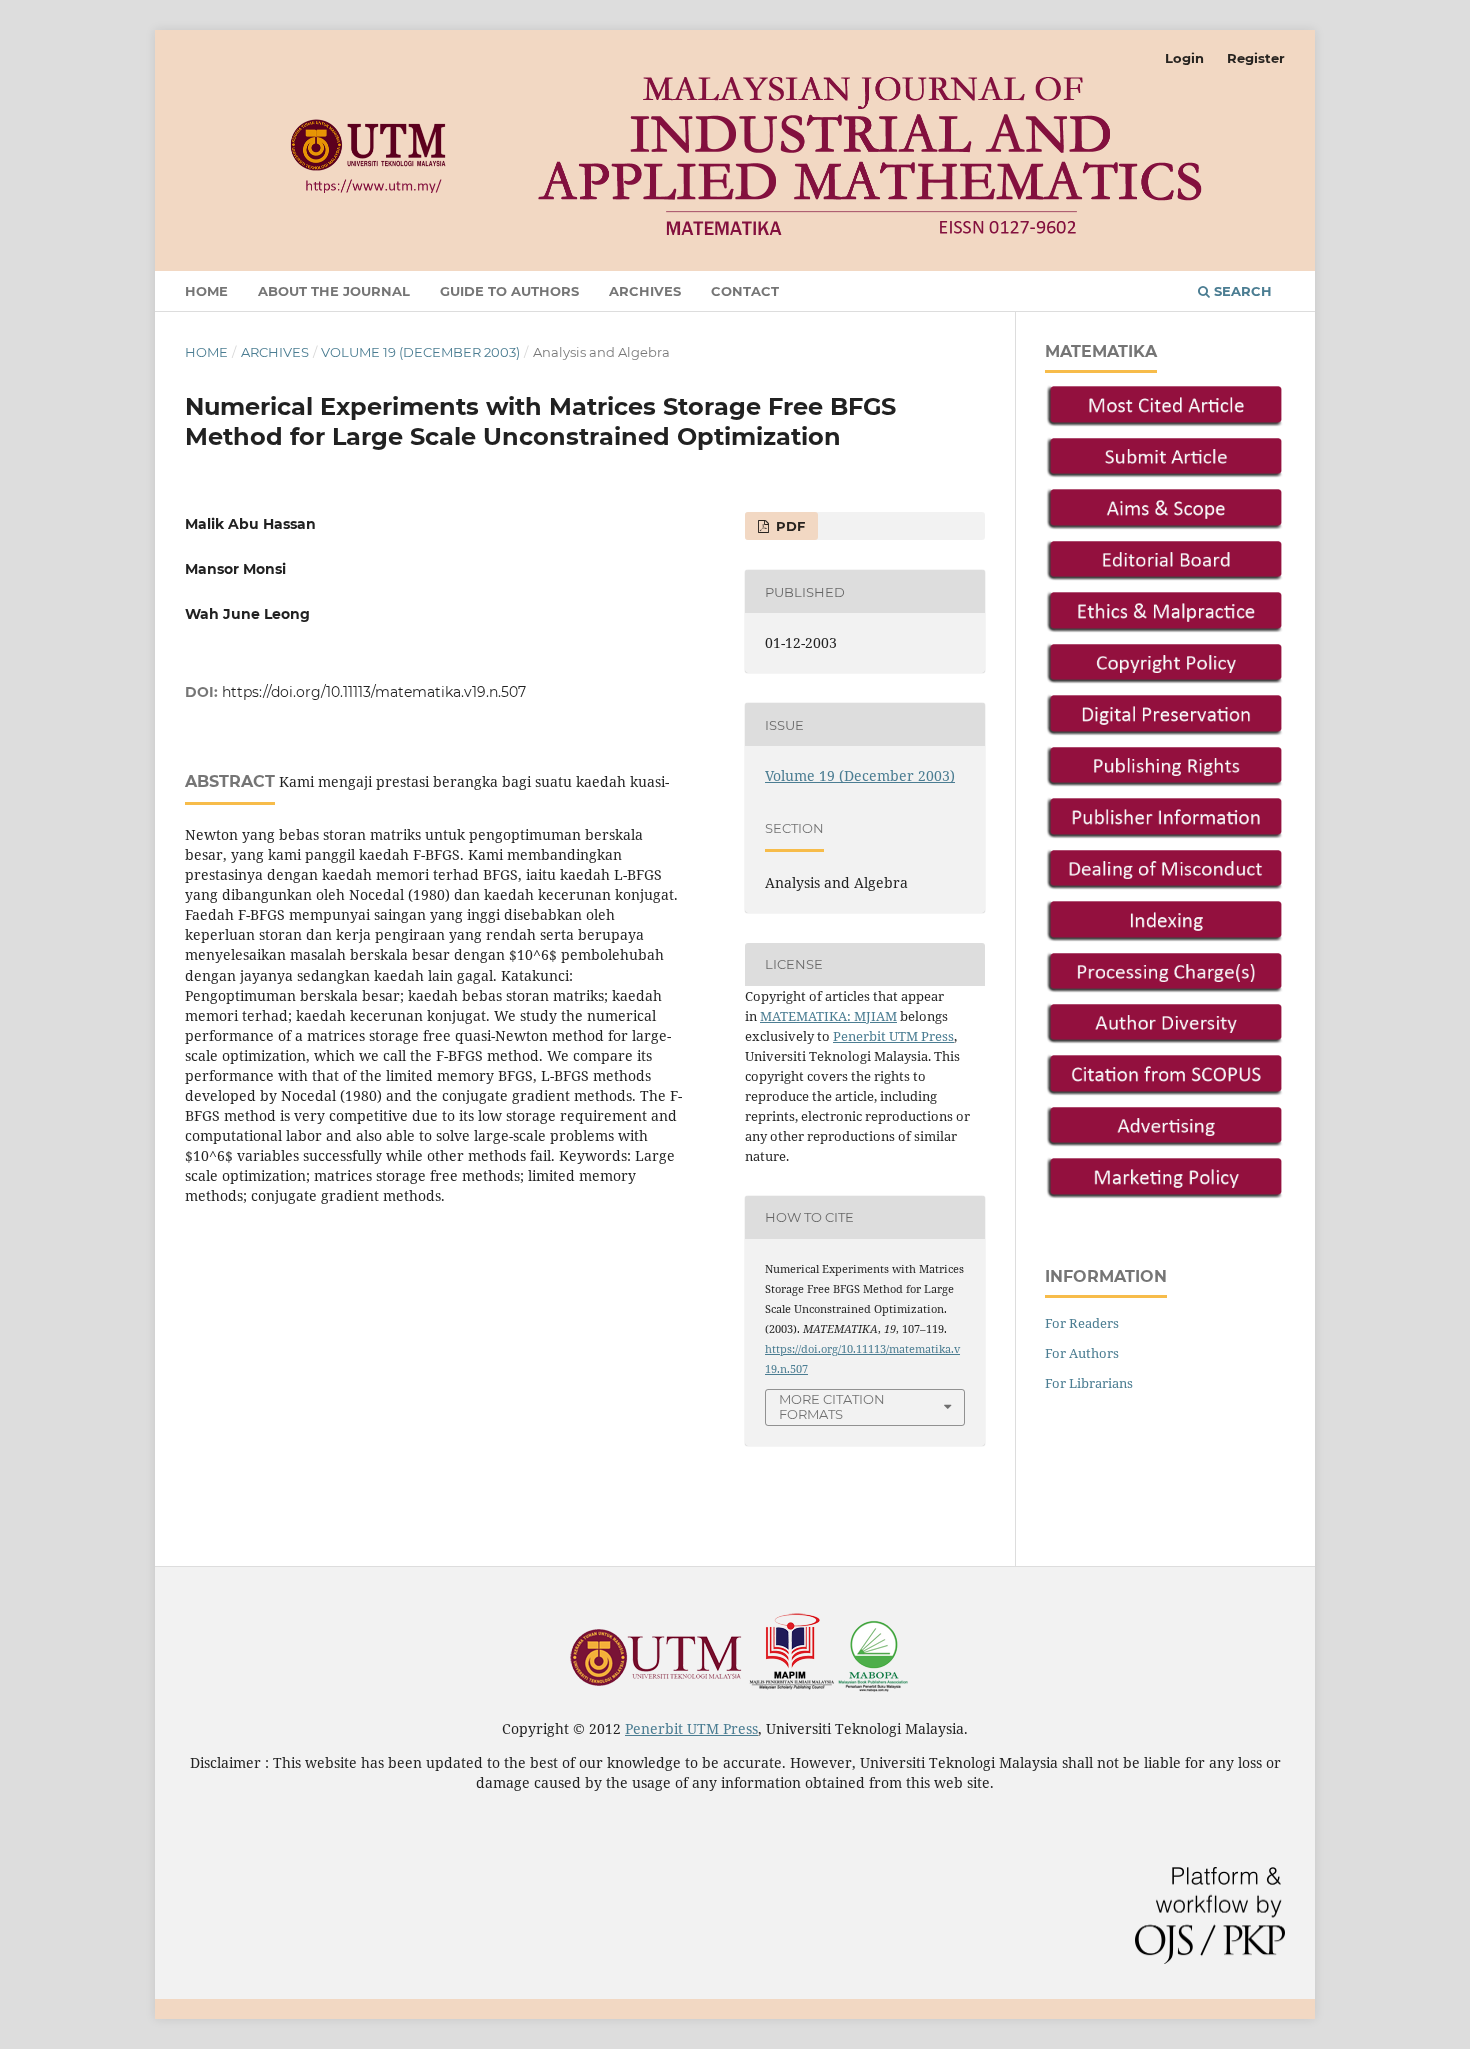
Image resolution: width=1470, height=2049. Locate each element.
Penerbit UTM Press (893, 1036)
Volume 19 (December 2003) (420, 352)
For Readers (1082, 1323)
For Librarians (1089, 1383)
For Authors (1082, 1353)
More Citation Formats (832, 1406)
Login (1184, 58)
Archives (645, 291)
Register (1256, 58)
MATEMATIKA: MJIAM (828, 1016)
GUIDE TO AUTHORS (509, 291)
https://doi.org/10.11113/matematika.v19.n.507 (374, 692)
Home (206, 291)
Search (1241, 291)
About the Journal (334, 291)
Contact (745, 291)
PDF (788, 526)
